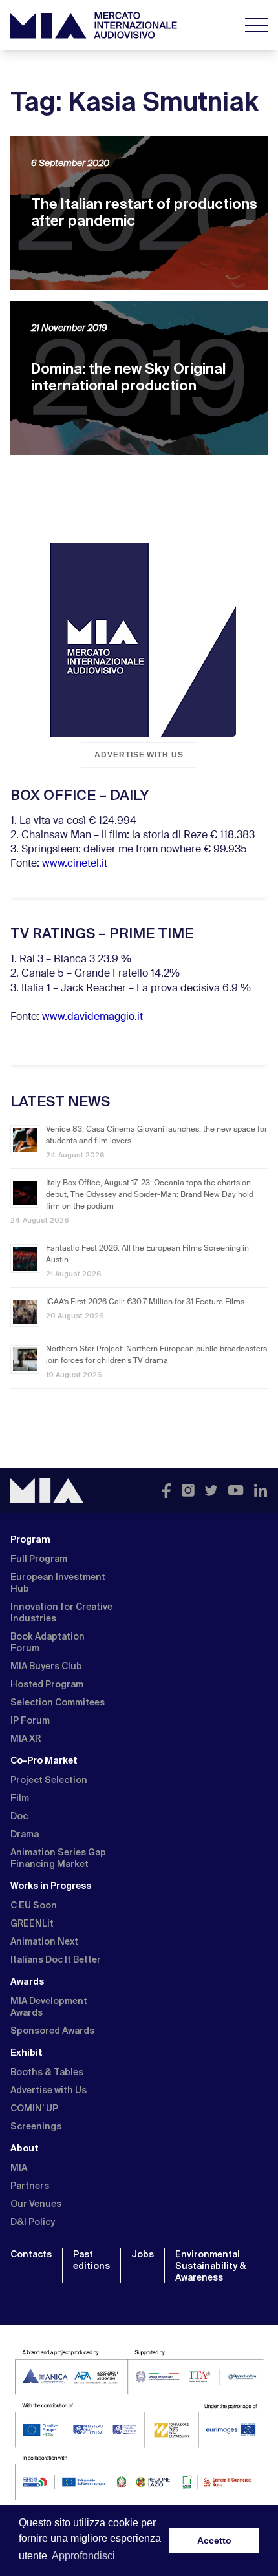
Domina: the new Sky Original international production (128, 377)
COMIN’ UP (34, 2108)
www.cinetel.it (75, 864)
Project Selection (49, 1780)
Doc (19, 1816)
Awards (27, 1981)
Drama (25, 1834)
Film (20, 1798)
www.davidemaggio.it (92, 1017)
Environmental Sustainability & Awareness (211, 2266)
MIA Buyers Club (46, 1666)
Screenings (36, 2126)
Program (30, 1539)
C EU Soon (34, 1905)
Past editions (91, 2260)
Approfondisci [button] (83, 2556)
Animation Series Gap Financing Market (58, 1858)
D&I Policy (33, 2222)
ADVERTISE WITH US (139, 755)
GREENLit (32, 1923)
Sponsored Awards (52, 2031)
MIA (19, 2168)
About (25, 2148)
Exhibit (27, 2053)
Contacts (31, 2254)
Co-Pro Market (44, 1760)
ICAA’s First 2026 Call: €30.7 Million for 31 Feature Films (145, 1302)
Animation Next (44, 1941)
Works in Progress (51, 1886)
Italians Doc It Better (56, 1959)
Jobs (143, 2254)
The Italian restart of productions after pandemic (144, 212)
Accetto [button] (214, 2540)
